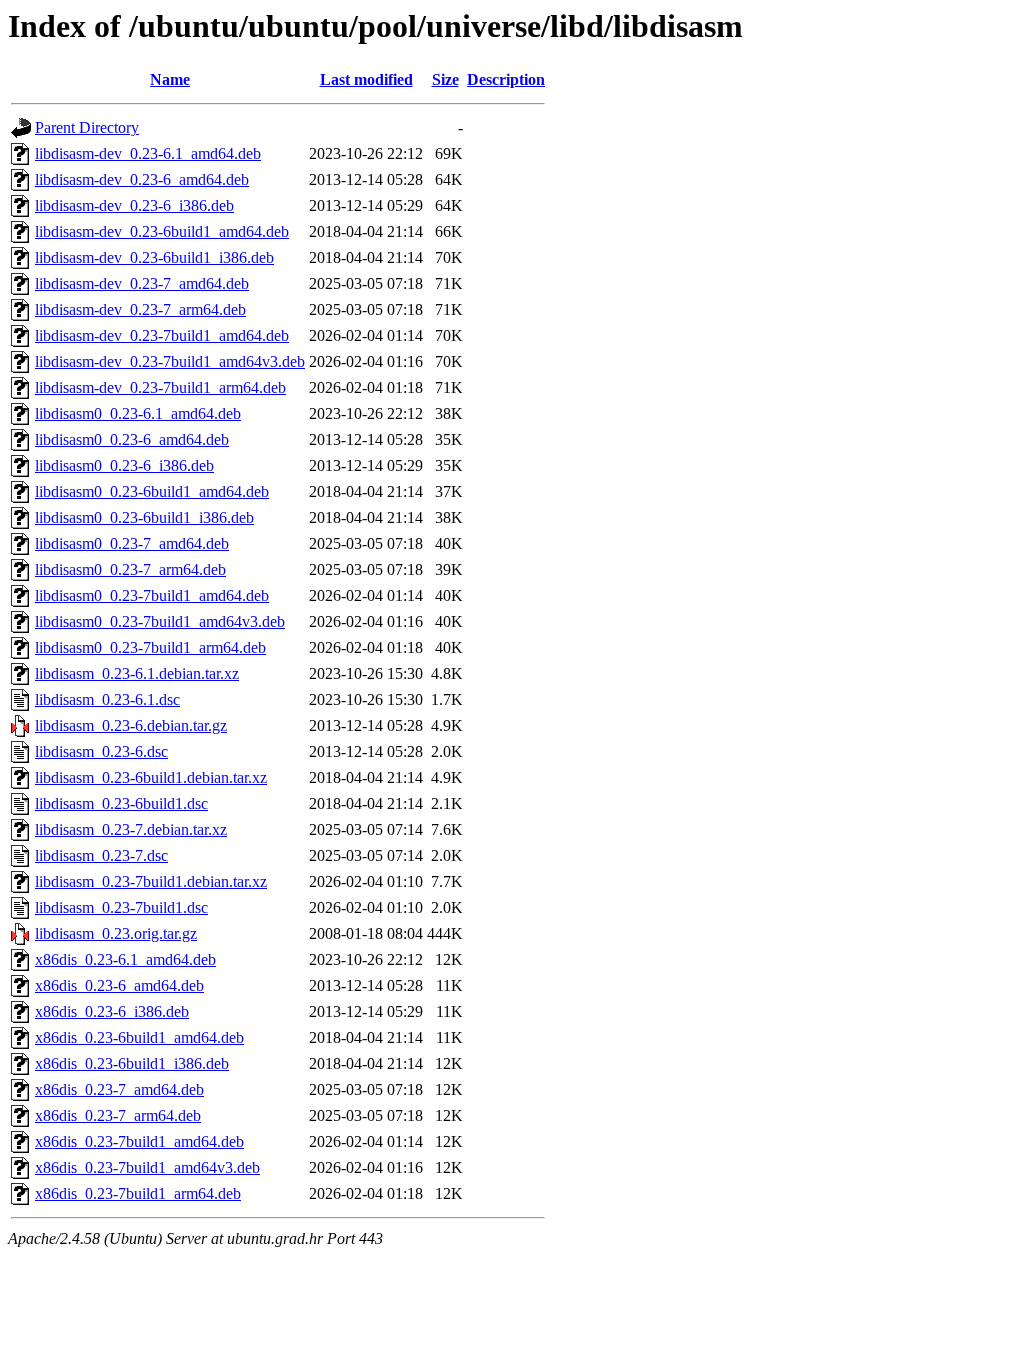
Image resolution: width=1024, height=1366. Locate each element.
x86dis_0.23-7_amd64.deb (119, 1089)
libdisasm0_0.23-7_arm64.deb (130, 569)
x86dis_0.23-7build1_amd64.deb (139, 1141)
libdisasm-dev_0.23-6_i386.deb (134, 205)
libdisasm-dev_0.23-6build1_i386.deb (154, 257)
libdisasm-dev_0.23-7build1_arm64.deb (160, 387)
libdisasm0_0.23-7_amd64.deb (132, 543)
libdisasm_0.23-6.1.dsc (107, 699)
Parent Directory (87, 127)
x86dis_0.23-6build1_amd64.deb (139, 1037)
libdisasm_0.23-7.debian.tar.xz (131, 829)
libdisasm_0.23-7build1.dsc (121, 907)
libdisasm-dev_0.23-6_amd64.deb (142, 179)
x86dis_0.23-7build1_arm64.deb (138, 1193)
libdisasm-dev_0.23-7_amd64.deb (142, 283)
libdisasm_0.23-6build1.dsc (121, 803)
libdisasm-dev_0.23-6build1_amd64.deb (162, 231)
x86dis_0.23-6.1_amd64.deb (125, 959)
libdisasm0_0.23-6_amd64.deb (132, 439)
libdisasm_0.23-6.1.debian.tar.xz (137, 673)
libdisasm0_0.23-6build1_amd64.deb (152, 491)
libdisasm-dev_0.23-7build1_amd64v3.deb (170, 361)
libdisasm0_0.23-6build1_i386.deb (144, 517)
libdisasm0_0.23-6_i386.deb (124, 465)
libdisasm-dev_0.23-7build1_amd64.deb (162, 335)
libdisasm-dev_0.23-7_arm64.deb (140, 309)
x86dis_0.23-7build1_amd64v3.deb (147, 1167)
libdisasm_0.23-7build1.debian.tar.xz (151, 881)
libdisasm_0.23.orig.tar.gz (116, 933)
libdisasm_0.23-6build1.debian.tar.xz (151, 777)
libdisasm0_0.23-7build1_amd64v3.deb (160, 621)
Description (506, 79)
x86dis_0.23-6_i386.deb (112, 1011)
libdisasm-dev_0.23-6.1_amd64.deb (148, 153)
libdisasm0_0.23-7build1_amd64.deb (152, 595)
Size (445, 79)
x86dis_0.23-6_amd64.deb (119, 985)
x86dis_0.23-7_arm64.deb (118, 1115)
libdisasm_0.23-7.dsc (101, 855)
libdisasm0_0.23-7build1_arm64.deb (150, 647)
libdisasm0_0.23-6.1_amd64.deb (138, 413)
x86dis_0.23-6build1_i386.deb (132, 1063)
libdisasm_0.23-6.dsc (101, 751)
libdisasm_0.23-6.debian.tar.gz (131, 725)
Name (170, 79)
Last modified (366, 79)
